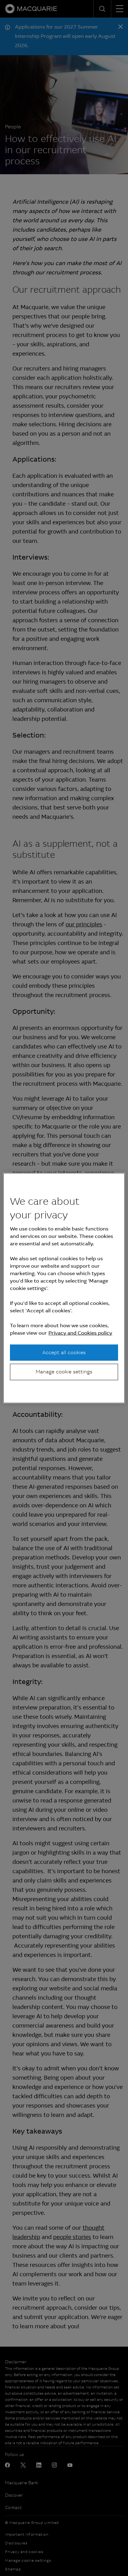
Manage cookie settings (64, 1372)
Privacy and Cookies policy (80, 1333)
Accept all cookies (64, 1352)
